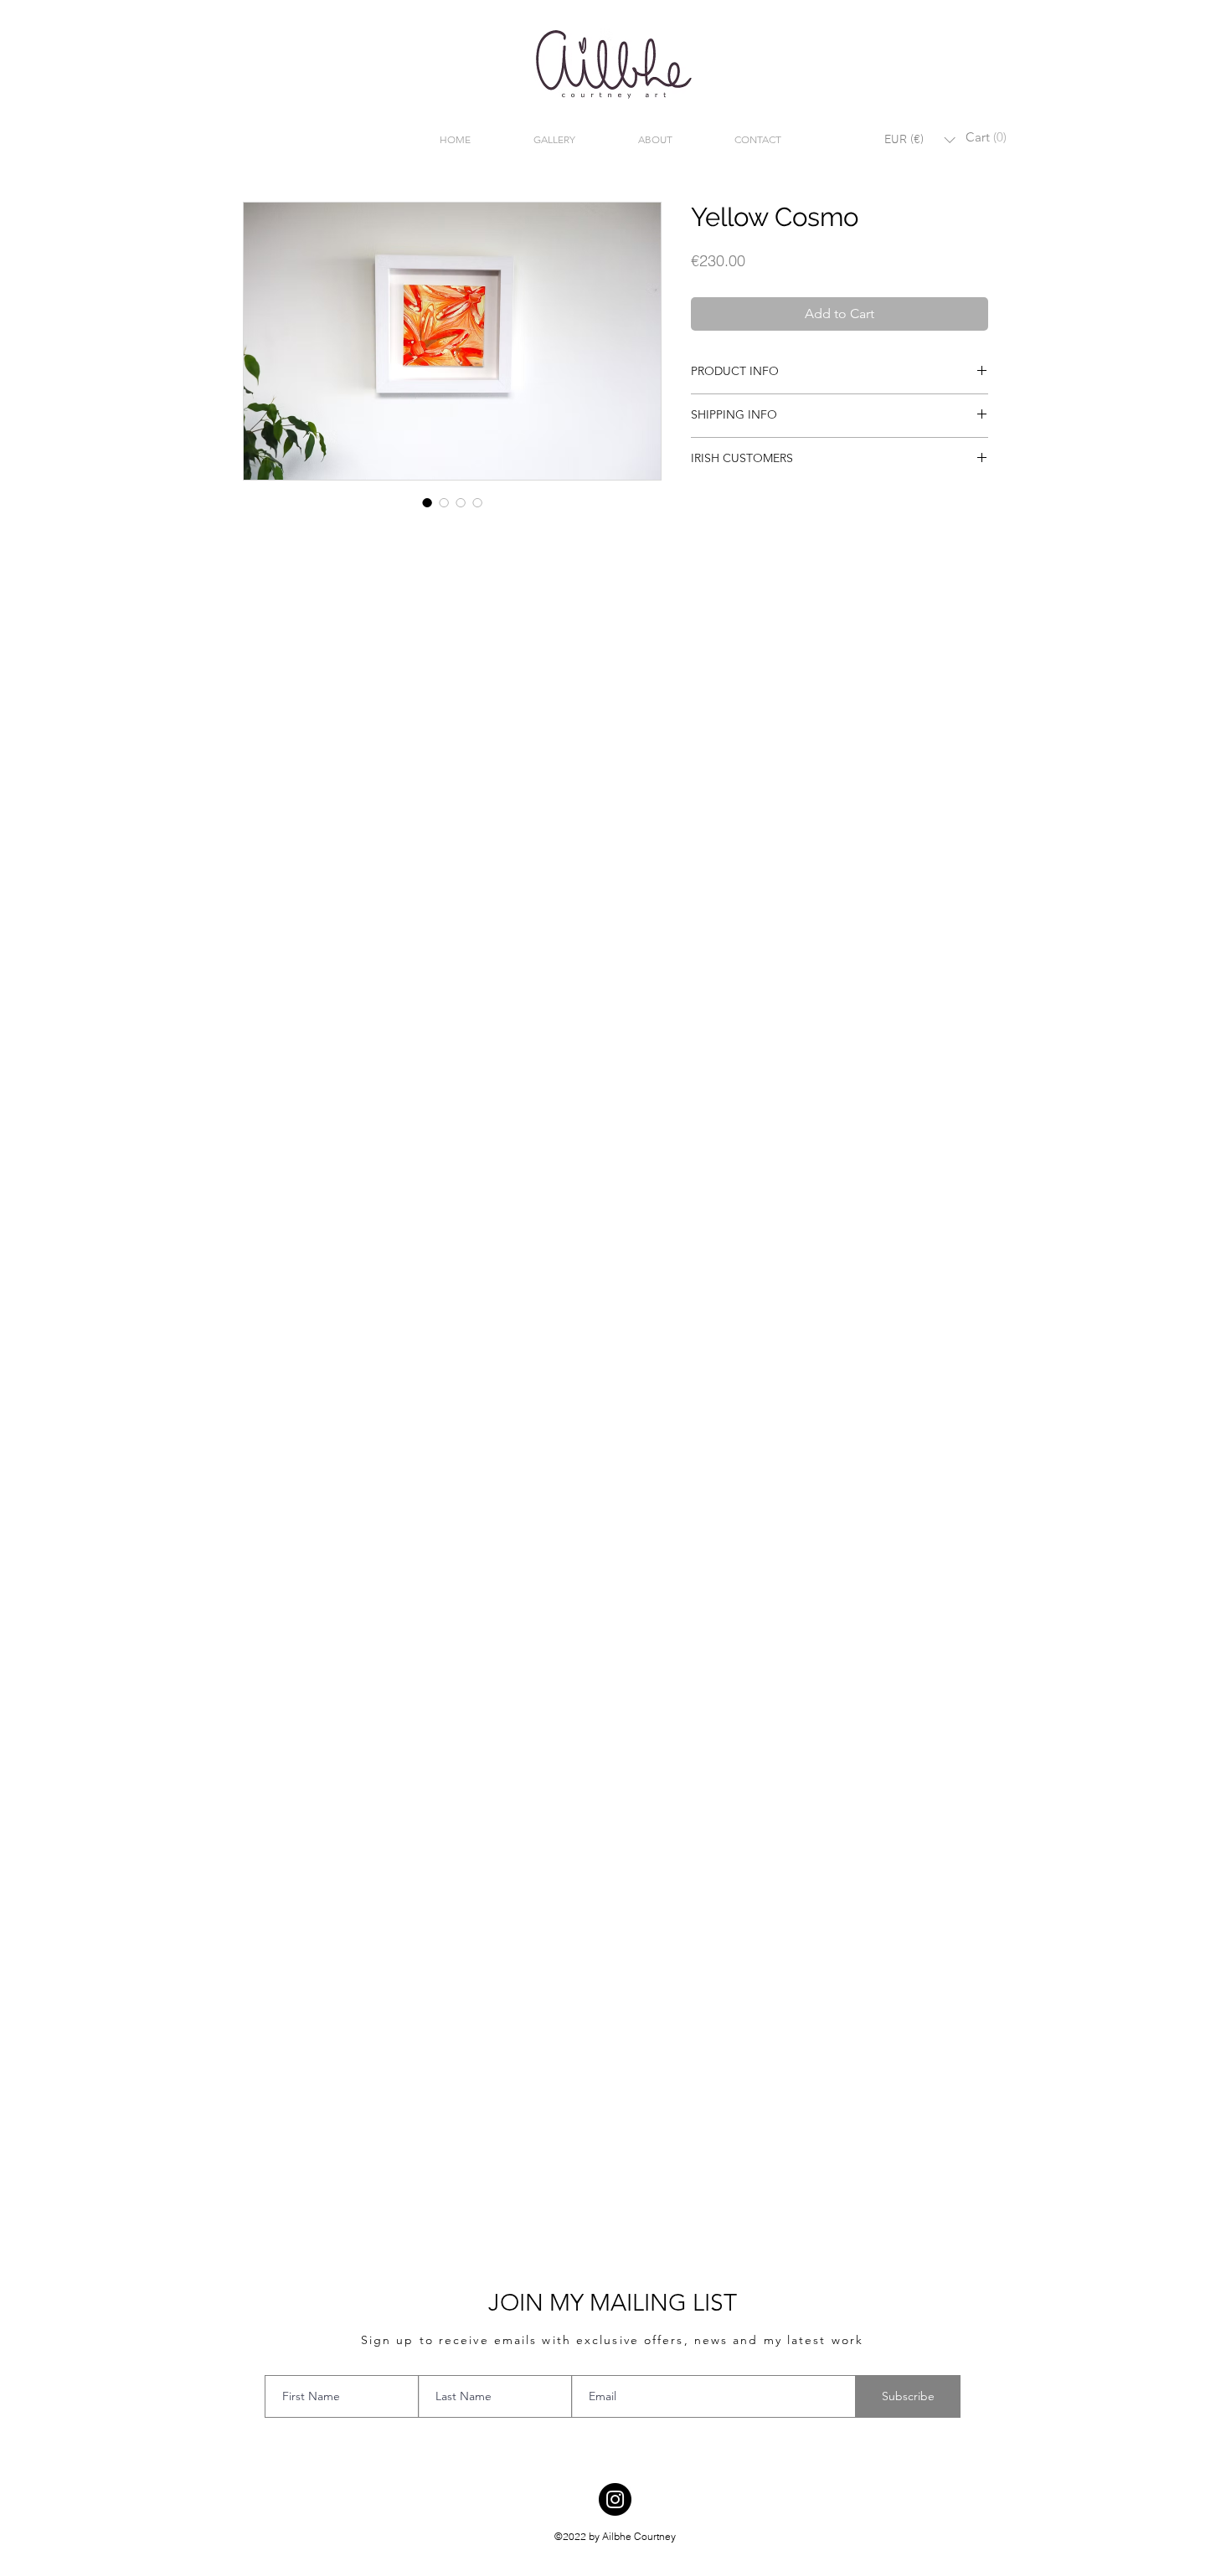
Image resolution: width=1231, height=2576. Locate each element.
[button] (919, 140)
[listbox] (919, 140)
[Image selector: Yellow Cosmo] (427, 502)
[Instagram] (615, 2499)
